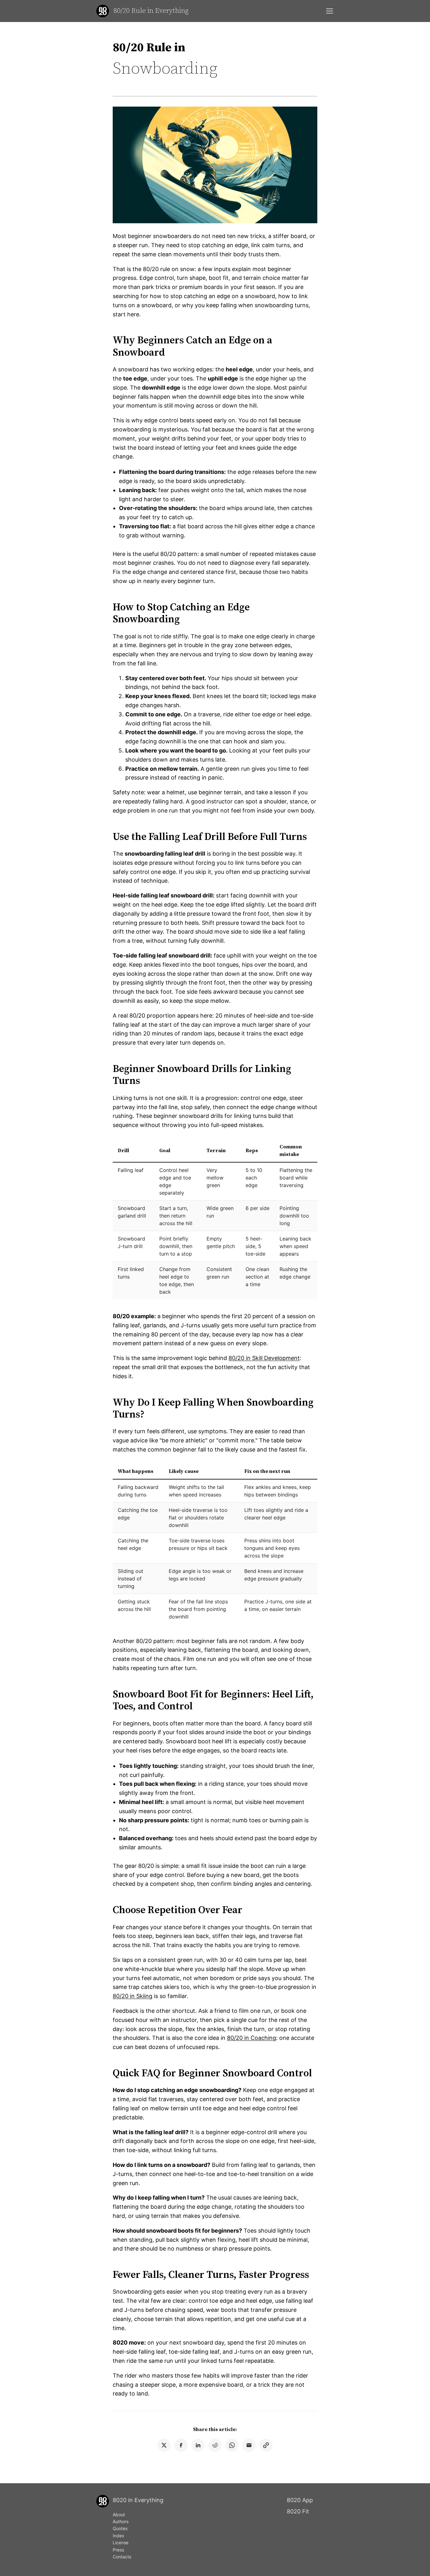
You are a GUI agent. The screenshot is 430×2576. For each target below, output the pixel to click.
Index (119, 2536)
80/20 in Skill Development (264, 1358)
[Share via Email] (249, 2445)
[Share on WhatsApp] (232, 2445)
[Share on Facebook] (181, 2445)
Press (118, 2550)
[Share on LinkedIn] (198, 2445)
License (121, 2543)
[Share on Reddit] (215, 2445)
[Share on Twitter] (164, 2445)
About (119, 2515)
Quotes (120, 2528)
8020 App (300, 2500)
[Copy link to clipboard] (266, 2445)
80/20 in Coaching (252, 2038)
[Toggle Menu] (330, 11)
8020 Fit (298, 2511)
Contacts (122, 2557)
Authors (121, 2521)
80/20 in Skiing (133, 1996)
